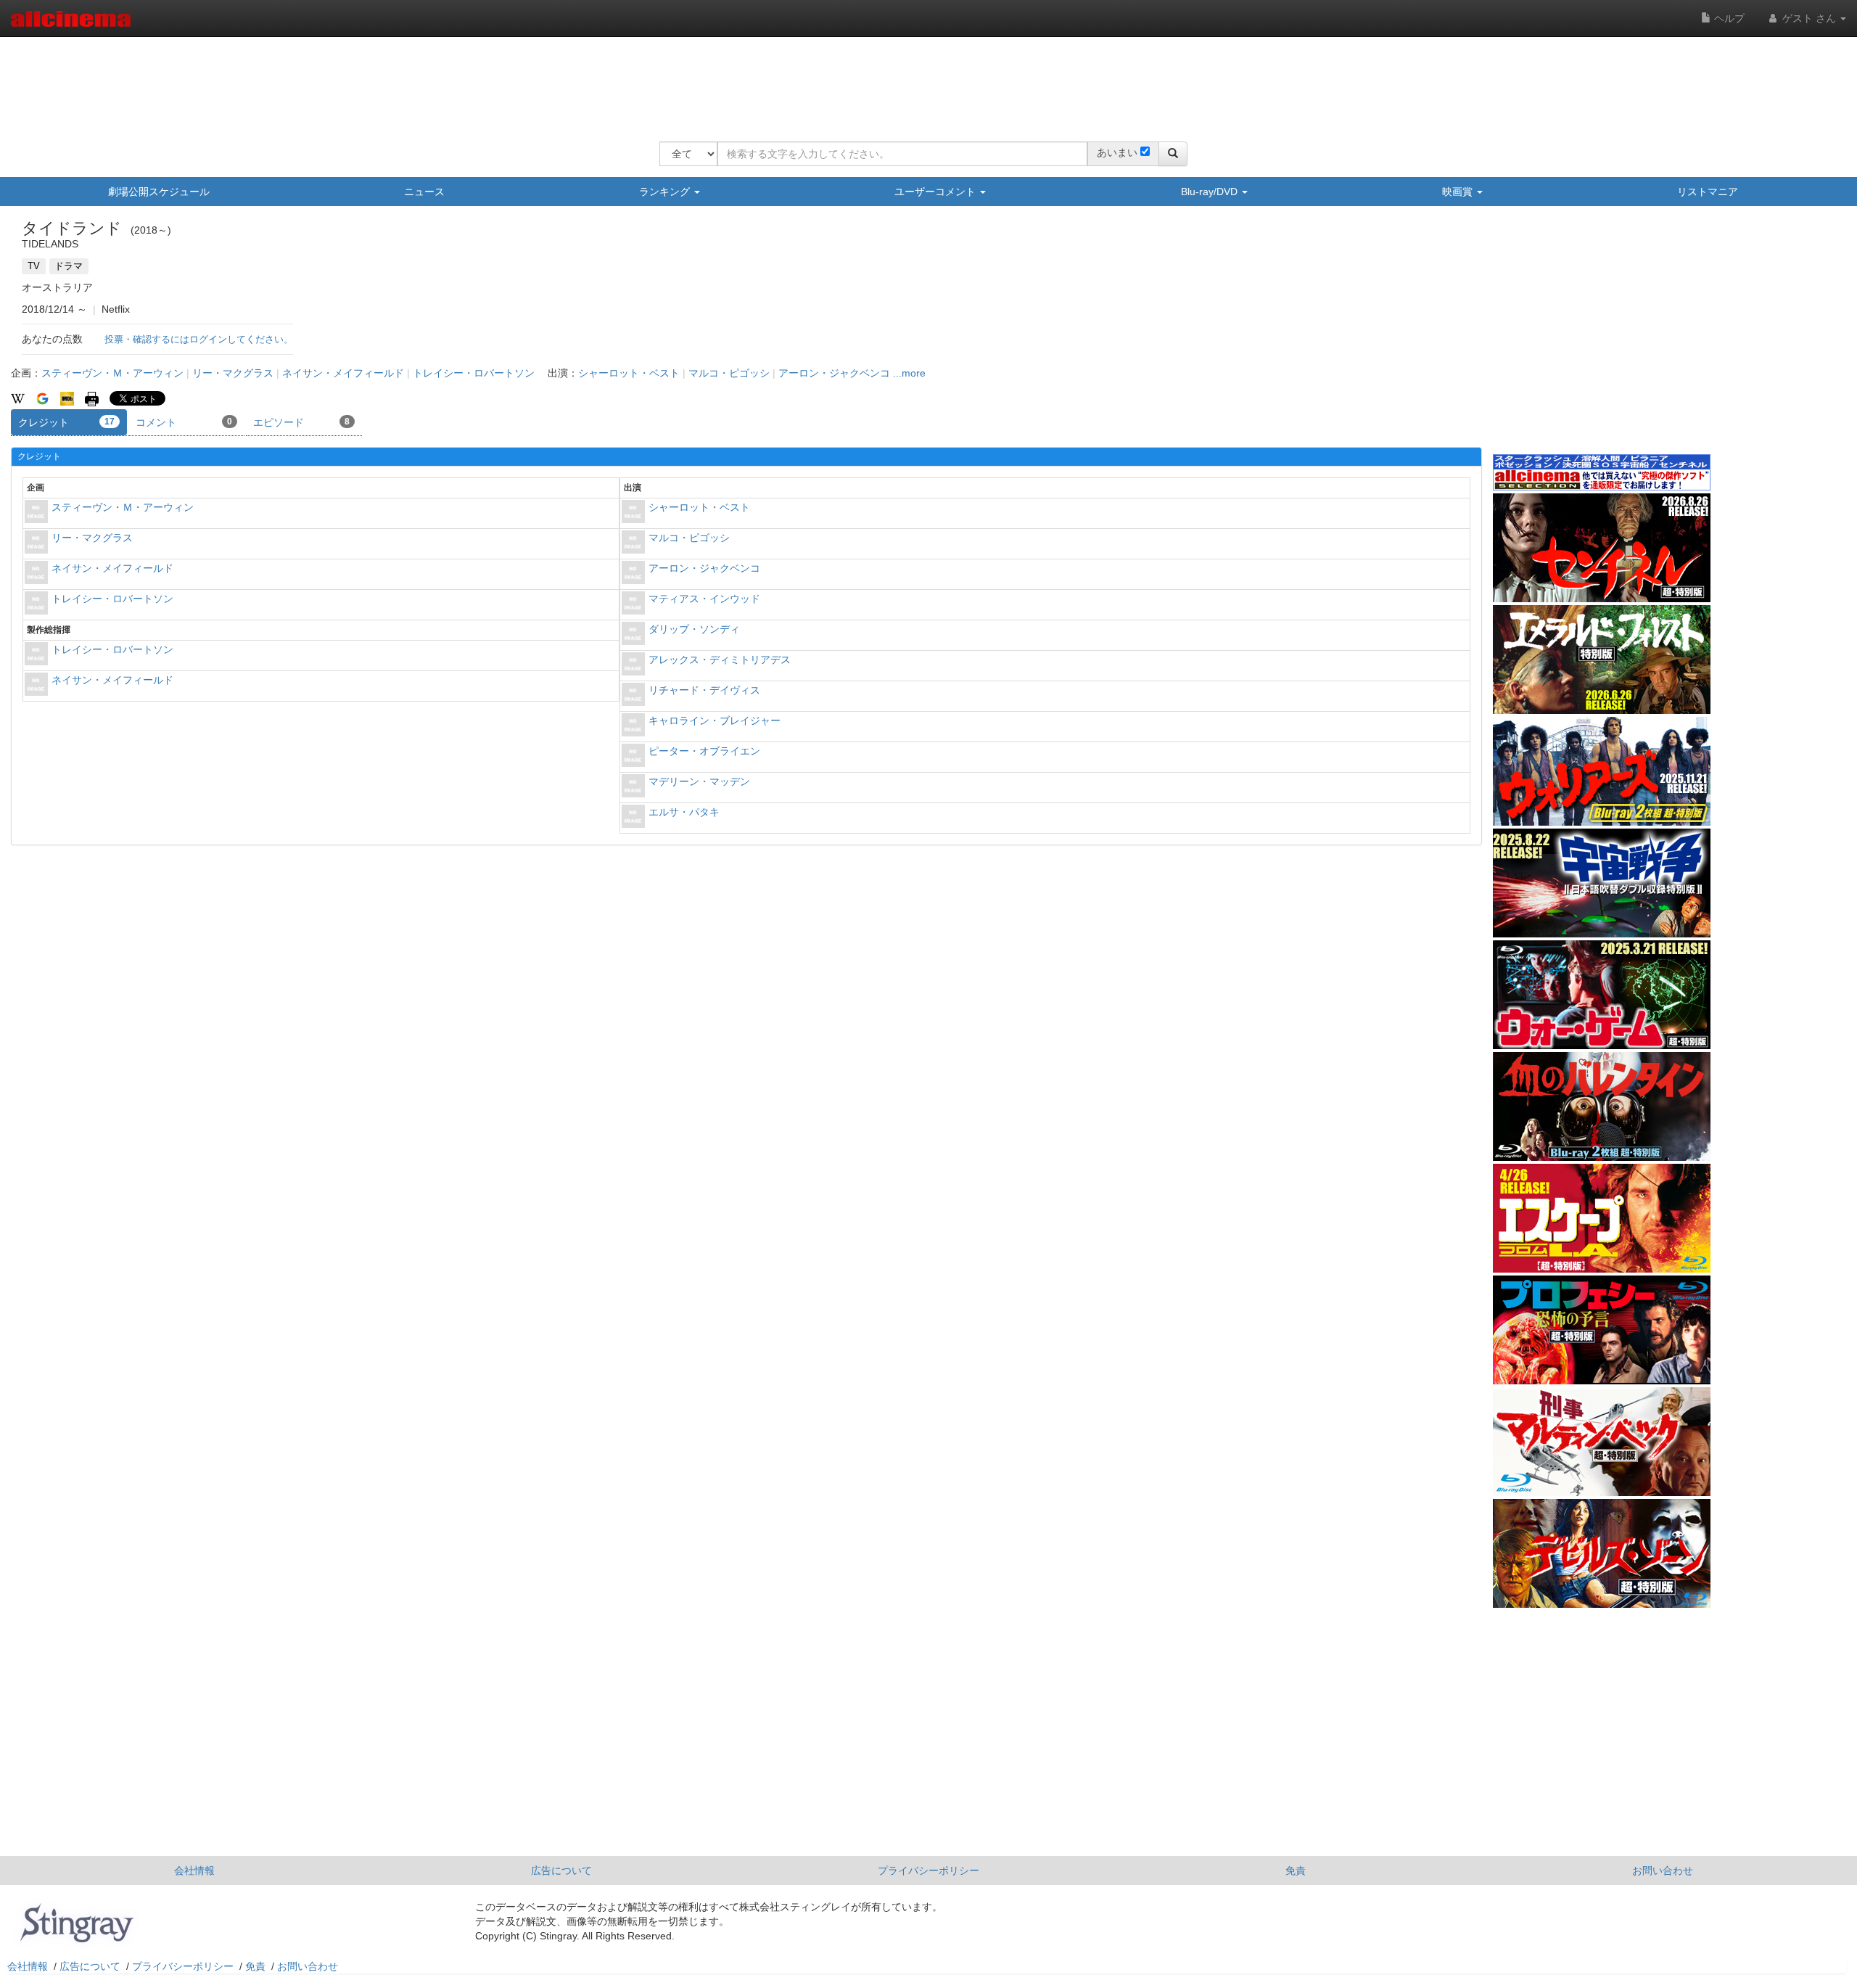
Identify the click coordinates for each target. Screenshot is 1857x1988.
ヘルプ (1728, 18)
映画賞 (1459, 192)
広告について (561, 1870)
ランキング (666, 192)
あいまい (1117, 152)
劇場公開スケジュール (159, 192)
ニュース (424, 192)
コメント (184, 422)
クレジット (66, 422)
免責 (1296, 1870)
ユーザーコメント (936, 192)
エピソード (301, 422)
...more (909, 373)
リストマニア (1708, 192)
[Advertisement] (923, 80)
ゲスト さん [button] (1809, 18)
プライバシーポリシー (928, 1870)
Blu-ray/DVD (1211, 192)
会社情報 (194, 1870)
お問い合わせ (1663, 1870)
